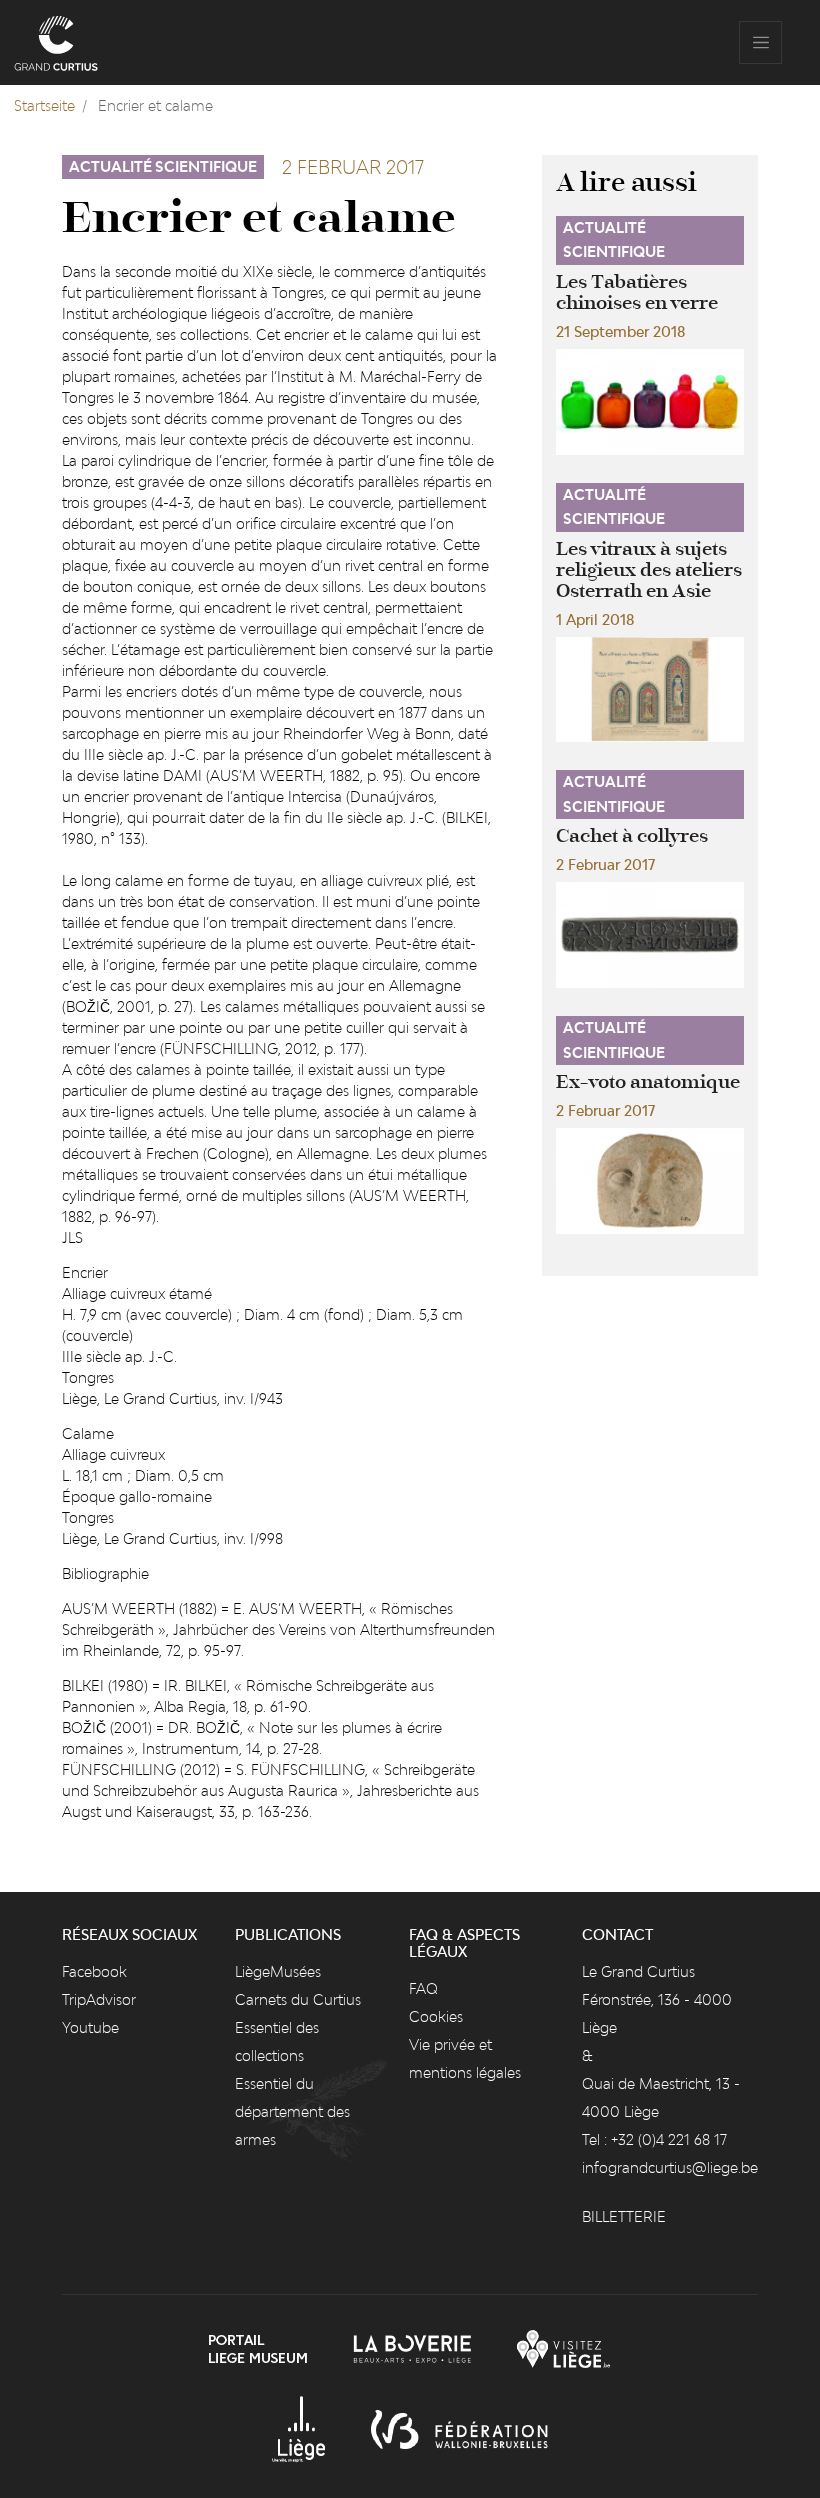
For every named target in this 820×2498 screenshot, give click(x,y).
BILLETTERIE (624, 2216)
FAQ (423, 1988)
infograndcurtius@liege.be (670, 2167)
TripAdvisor (99, 1999)
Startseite (44, 105)
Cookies (436, 2016)
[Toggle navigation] (760, 42)
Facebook (94, 1971)
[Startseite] (56, 42)
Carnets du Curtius (298, 1999)
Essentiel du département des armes (292, 2111)
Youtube (90, 2027)
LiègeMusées (278, 1971)
